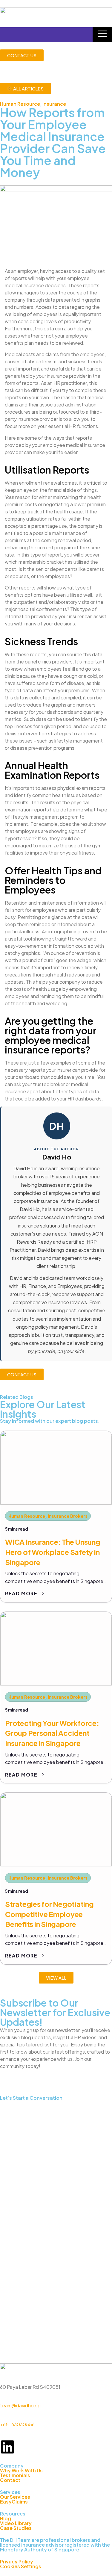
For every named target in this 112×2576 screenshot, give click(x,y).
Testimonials (15, 2475)
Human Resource (20, 104)
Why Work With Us (21, 2470)
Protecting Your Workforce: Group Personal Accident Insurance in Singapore (52, 1733)
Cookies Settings (21, 2566)
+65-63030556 (17, 2424)
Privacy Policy (17, 2561)
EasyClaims (14, 2502)
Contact (10, 2480)
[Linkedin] (7, 2447)
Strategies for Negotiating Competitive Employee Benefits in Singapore (49, 1914)
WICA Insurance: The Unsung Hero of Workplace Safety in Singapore (53, 1552)
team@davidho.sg (20, 2405)
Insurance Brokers (68, 1516)
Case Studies (16, 2528)
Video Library (16, 2523)
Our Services (15, 2497)
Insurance (54, 104)
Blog (6, 2518)
